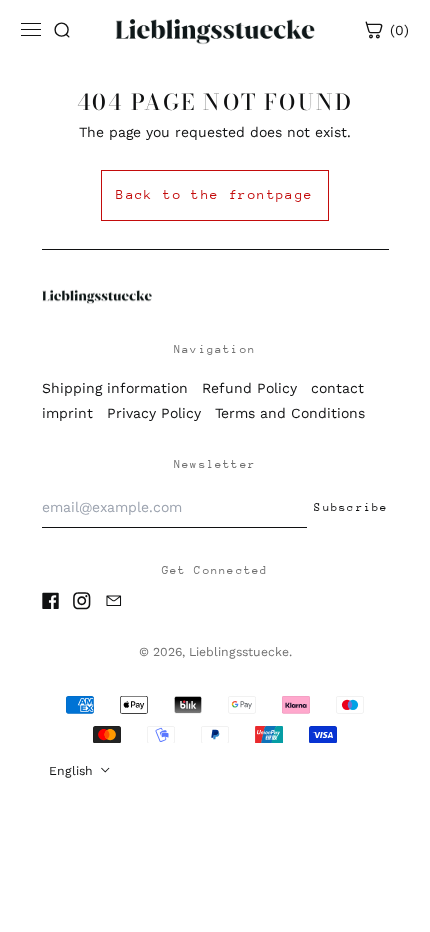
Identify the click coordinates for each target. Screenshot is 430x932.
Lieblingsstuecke (239, 652)
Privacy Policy (154, 413)
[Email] (114, 601)
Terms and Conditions (290, 413)
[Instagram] (82, 601)
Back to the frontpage (214, 194)
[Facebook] (51, 601)
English (73, 771)
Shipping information (115, 388)
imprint (67, 413)
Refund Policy (249, 388)
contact (337, 388)
